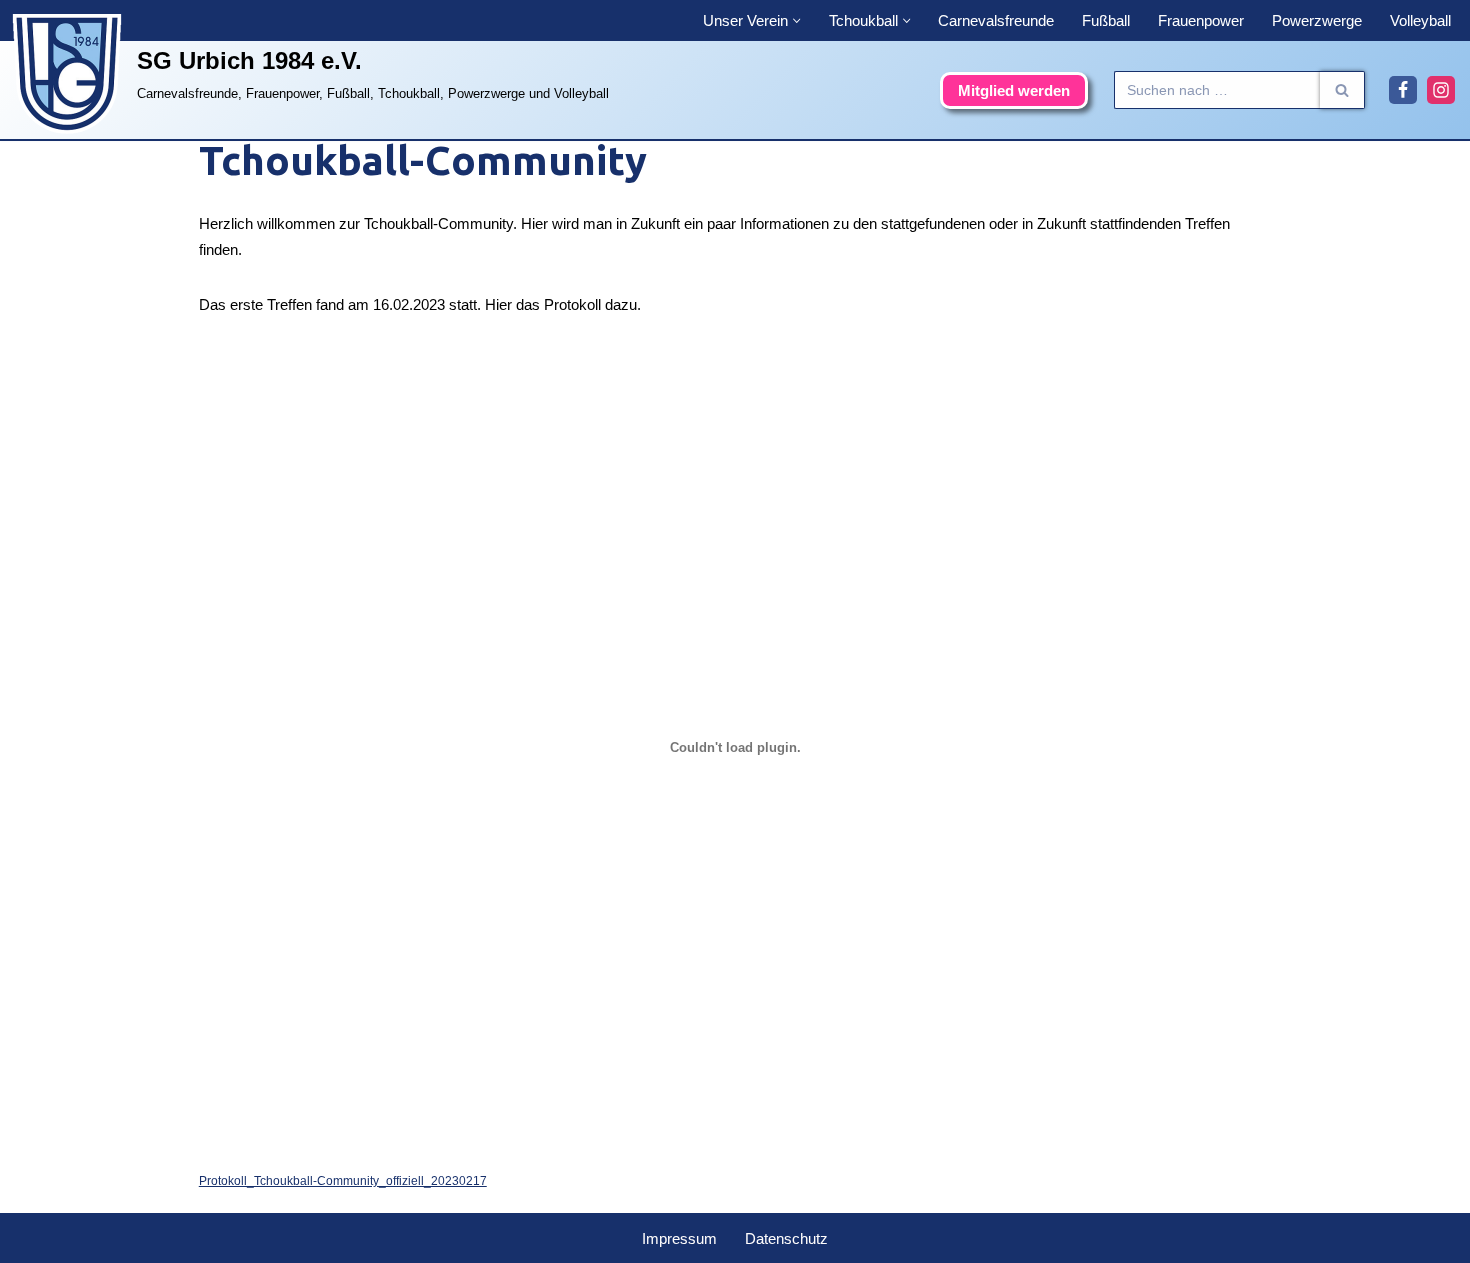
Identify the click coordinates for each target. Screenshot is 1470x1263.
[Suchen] (1342, 90)
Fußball (1106, 20)
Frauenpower (1201, 20)
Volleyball (1420, 20)
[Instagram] (1441, 90)
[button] (797, 21)
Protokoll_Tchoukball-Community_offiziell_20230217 (343, 1181)
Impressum (679, 1238)
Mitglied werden (1014, 90)
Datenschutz (786, 1238)
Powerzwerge (1317, 20)
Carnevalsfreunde (996, 20)
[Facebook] (1403, 90)
